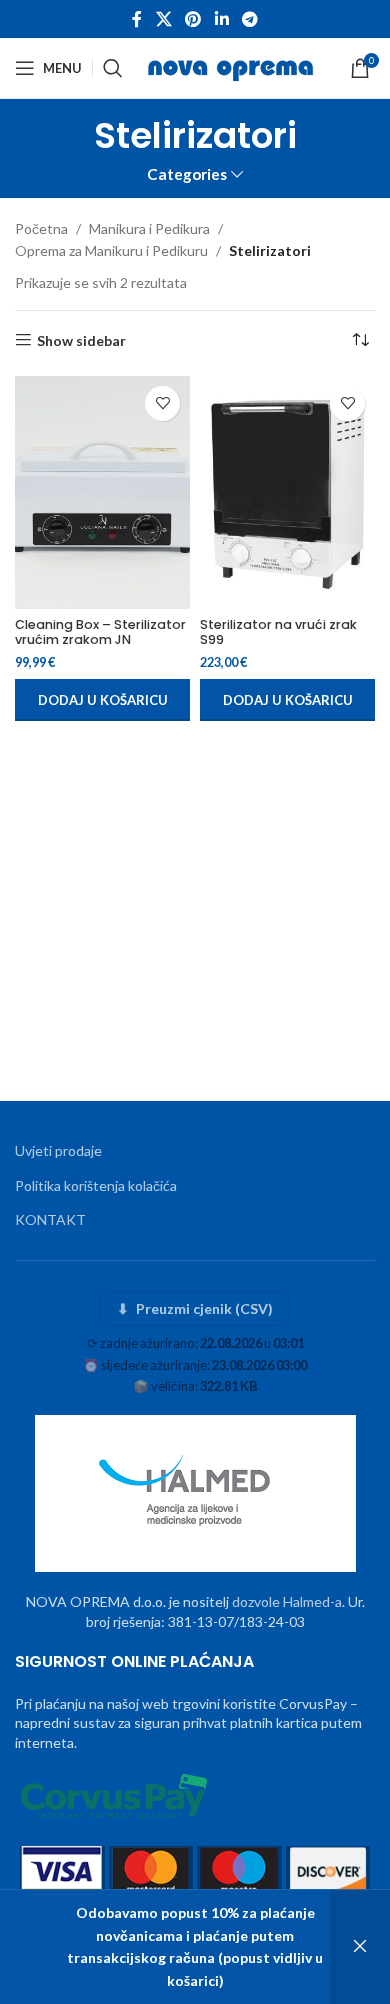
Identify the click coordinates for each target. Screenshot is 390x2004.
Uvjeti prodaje (58, 1150)
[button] (102, 700)
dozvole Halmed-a (287, 1601)
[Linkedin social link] (221, 19)
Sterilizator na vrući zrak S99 (278, 632)
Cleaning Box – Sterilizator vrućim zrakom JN (100, 632)
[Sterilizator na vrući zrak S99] (287, 492)
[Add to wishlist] (162, 403)
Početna (41, 228)
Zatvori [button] (360, 1947)
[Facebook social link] (137, 19)
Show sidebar (81, 340)
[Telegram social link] (249, 19)
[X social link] (163, 19)
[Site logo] (232, 66)
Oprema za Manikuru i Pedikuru (111, 250)
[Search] (113, 68)
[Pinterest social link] (193, 19)
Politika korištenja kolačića (96, 1185)
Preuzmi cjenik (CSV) (195, 1308)
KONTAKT (50, 1219)
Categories (187, 174)
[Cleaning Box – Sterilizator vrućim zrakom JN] (102, 492)
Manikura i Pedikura (149, 228)
